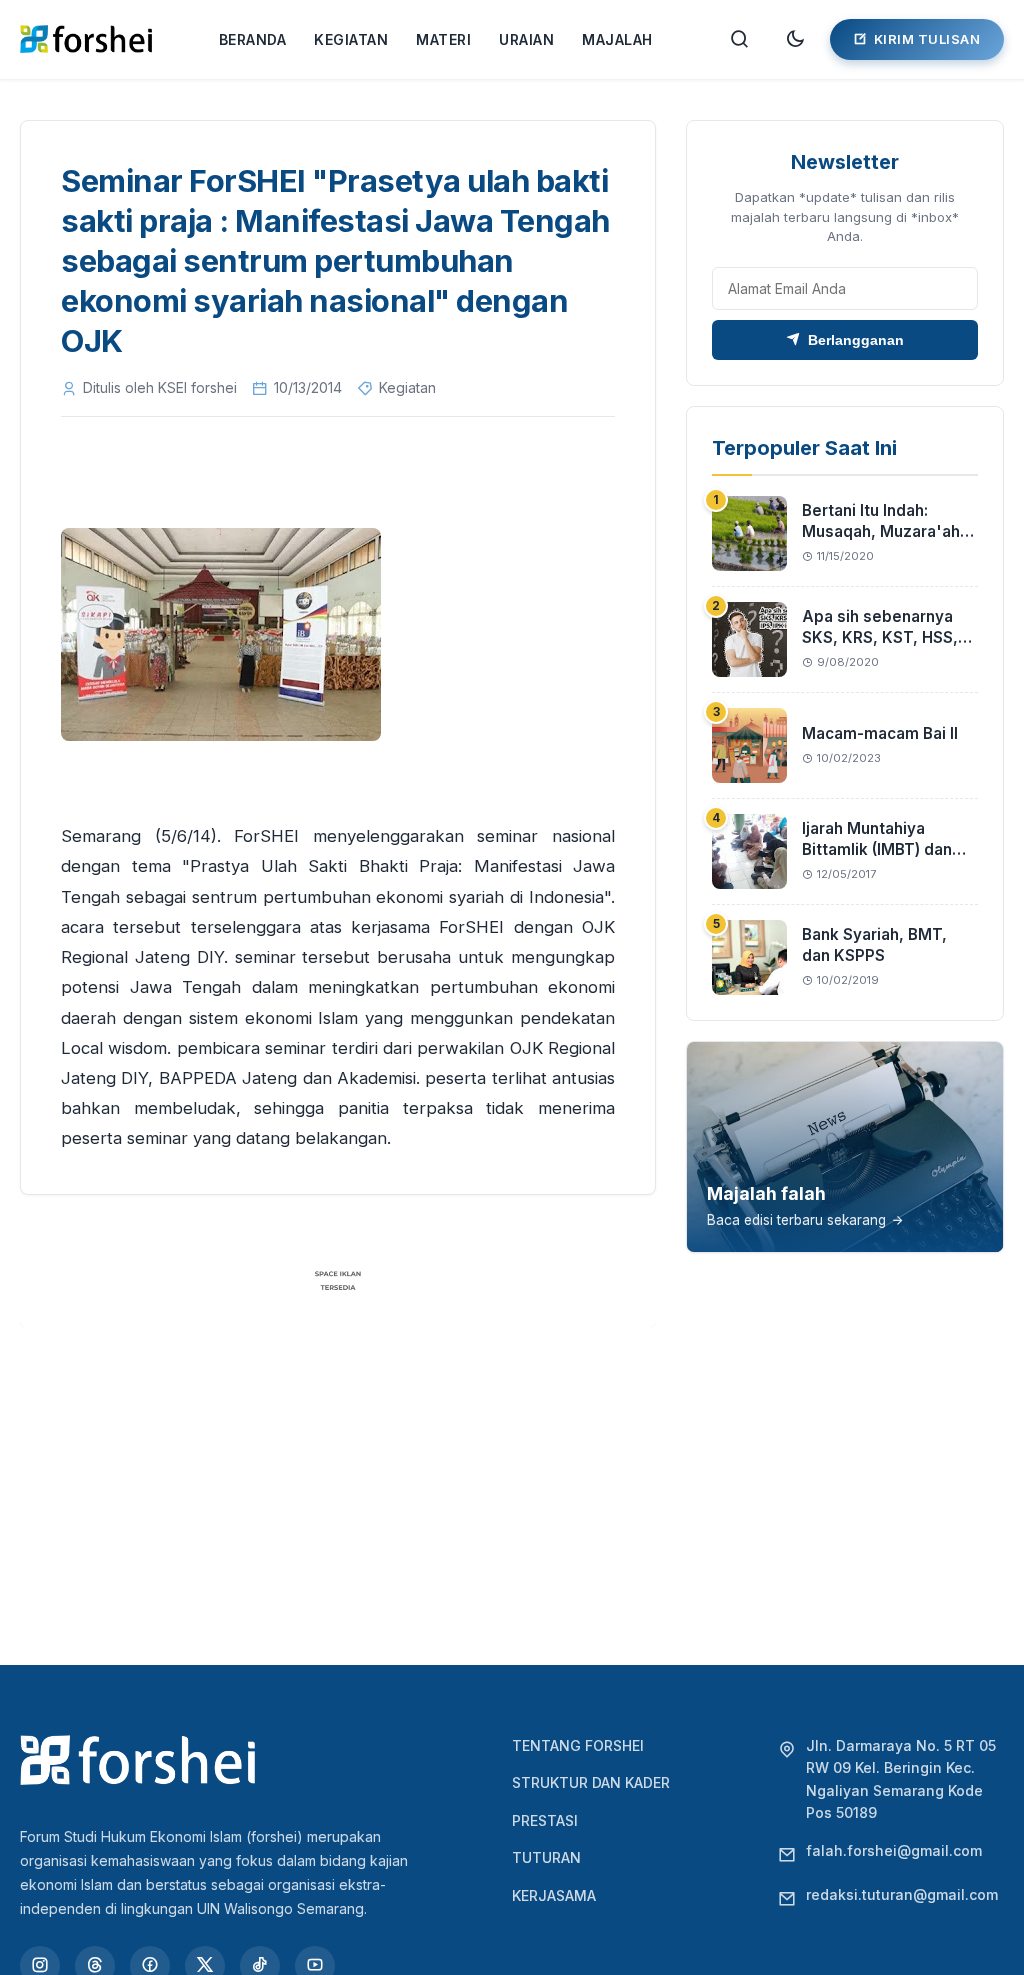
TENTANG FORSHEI (578, 1745)
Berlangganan (856, 340)
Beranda (253, 39)
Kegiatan (351, 39)
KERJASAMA (554, 1895)
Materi (443, 39)
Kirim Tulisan (927, 39)
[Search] (740, 39)
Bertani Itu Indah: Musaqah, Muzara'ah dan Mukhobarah (881, 532)
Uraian (526, 39)
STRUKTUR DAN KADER (591, 1782)
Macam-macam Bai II (880, 733)
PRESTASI (545, 1820)
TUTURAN (546, 1857)
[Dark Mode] (795, 39)
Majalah (617, 39)
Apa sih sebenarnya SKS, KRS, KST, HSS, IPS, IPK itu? (880, 638)
